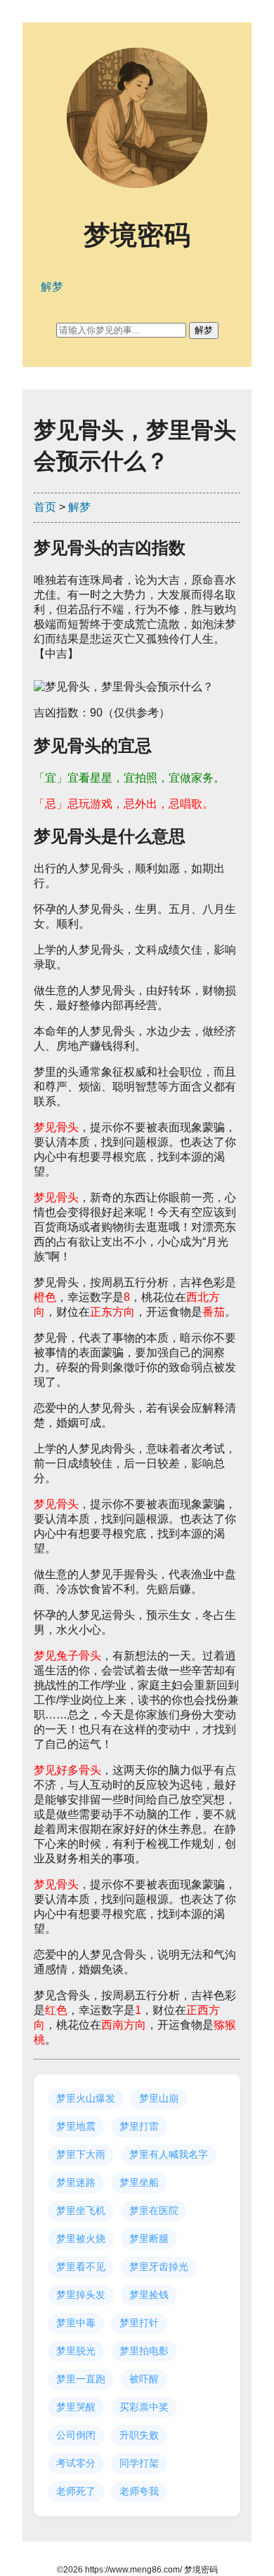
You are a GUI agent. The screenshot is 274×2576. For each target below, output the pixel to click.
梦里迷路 (76, 2182)
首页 (45, 507)
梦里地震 (76, 2126)
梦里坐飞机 (81, 2210)
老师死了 (76, 2491)
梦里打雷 (139, 2126)
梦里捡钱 (149, 2295)
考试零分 (76, 2463)
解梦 (79, 507)
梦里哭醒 (76, 2407)
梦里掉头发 (81, 2295)
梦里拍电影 (144, 2351)
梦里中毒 (76, 2323)
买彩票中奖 (144, 2407)
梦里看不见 (81, 2267)
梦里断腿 (149, 2238)
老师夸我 (139, 2491)
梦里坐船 (139, 2182)
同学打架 (139, 2463)
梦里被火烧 (81, 2238)
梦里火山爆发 (86, 2098)
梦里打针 (139, 2323)
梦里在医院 (154, 2210)
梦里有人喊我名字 (169, 2154)
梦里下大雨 (81, 2154)
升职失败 (139, 2435)
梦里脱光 (76, 2351)
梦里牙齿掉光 (159, 2267)
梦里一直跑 (81, 2379)
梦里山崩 (159, 2098)
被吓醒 (144, 2379)
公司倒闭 (76, 2435)
